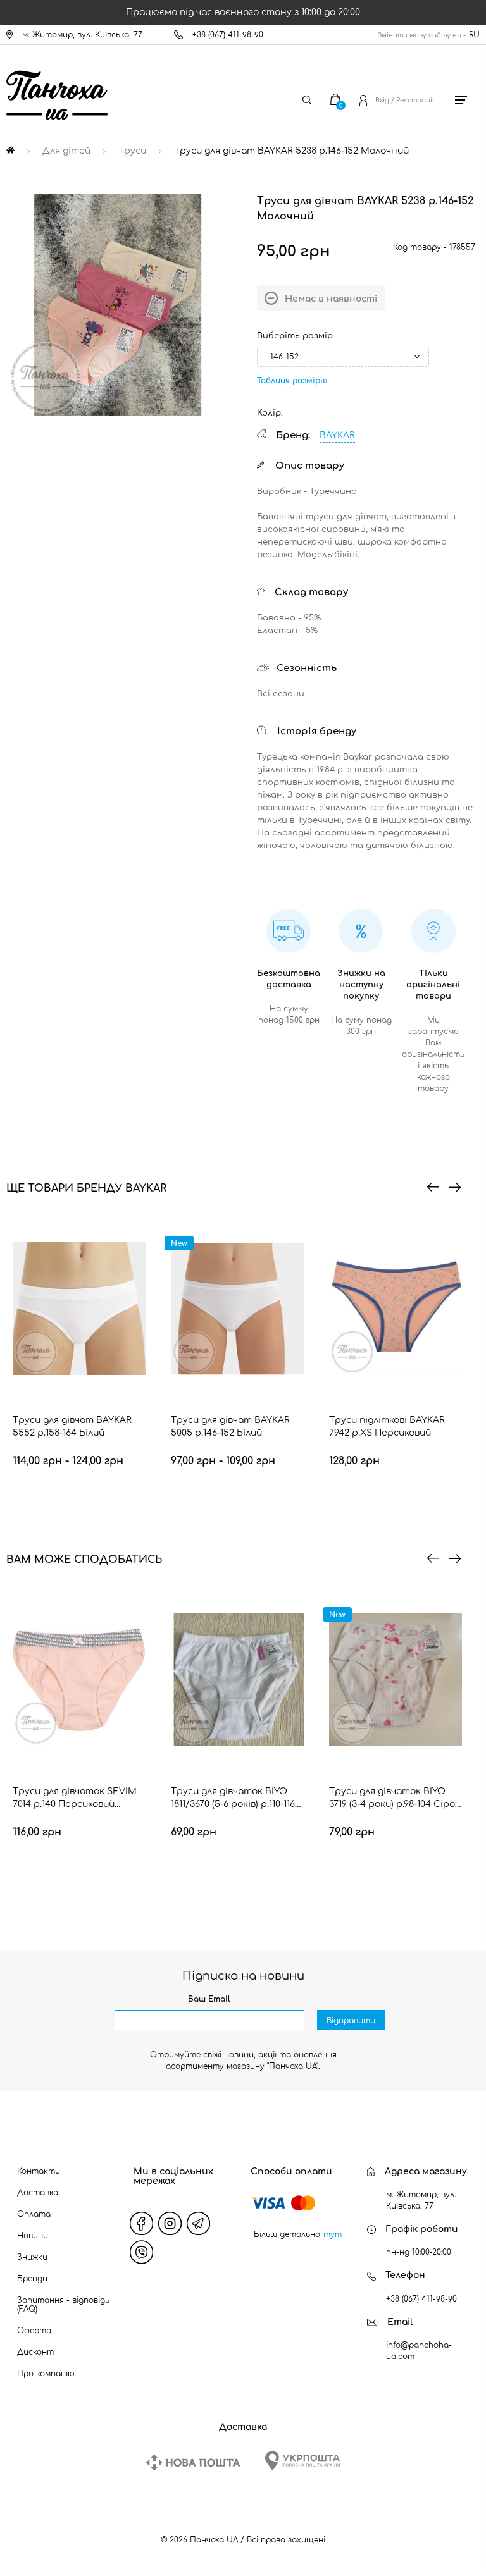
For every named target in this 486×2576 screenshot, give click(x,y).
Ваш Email (209, 1999)
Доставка (38, 2193)
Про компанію (46, 2374)
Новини (33, 2236)
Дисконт (35, 2352)
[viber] (142, 2252)
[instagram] (170, 2224)
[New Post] (193, 2462)
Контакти (39, 2171)
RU (474, 35)
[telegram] (199, 2224)
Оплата (34, 2214)
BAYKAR (337, 435)
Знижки (32, 2257)
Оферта (34, 2331)
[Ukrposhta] (302, 2461)
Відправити (351, 2021)
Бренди (32, 2279)
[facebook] (142, 2224)
